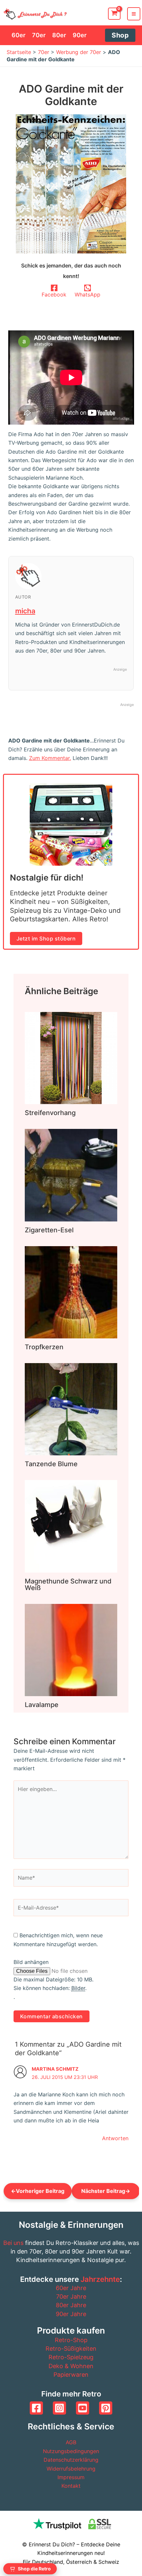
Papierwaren (71, 2375)
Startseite (19, 52)
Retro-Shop (71, 2340)
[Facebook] (36, 2408)
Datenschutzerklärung (71, 2460)
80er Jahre (71, 2305)
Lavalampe (42, 1705)
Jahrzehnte (100, 2279)
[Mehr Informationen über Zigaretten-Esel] (71, 1175)
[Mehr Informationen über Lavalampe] (71, 1649)
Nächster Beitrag (106, 2191)
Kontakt (71, 2486)
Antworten (115, 2138)
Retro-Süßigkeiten (71, 2349)
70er (44, 52)
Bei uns (13, 2243)
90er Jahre (71, 2314)
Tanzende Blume (51, 1464)
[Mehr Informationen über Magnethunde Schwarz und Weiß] (71, 1526)
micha (25, 611)
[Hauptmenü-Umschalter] (134, 14)
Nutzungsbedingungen (71, 2451)
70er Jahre (71, 2296)
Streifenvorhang (50, 1113)
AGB (71, 2442)
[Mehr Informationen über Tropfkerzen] (71, 1292)
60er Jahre (71, 2288)
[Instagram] (59, 2408)
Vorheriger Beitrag (38, 2191)
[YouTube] (83, 2408)
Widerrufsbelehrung (71, 2469)
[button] (120, 35)
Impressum (71, 2477)
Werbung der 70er (79, 52)
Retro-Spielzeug (71, 2357)
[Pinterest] (106, 2408)
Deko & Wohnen (71, 2366)
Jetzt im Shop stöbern (46, 938)
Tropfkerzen (44, 1347)
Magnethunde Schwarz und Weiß (68, 1584)
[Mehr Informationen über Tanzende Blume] (71, 1409)
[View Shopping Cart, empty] (114, 14)
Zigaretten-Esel (49, 1230)
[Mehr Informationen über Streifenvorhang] (71, 1058)
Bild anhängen (31, 1962)
